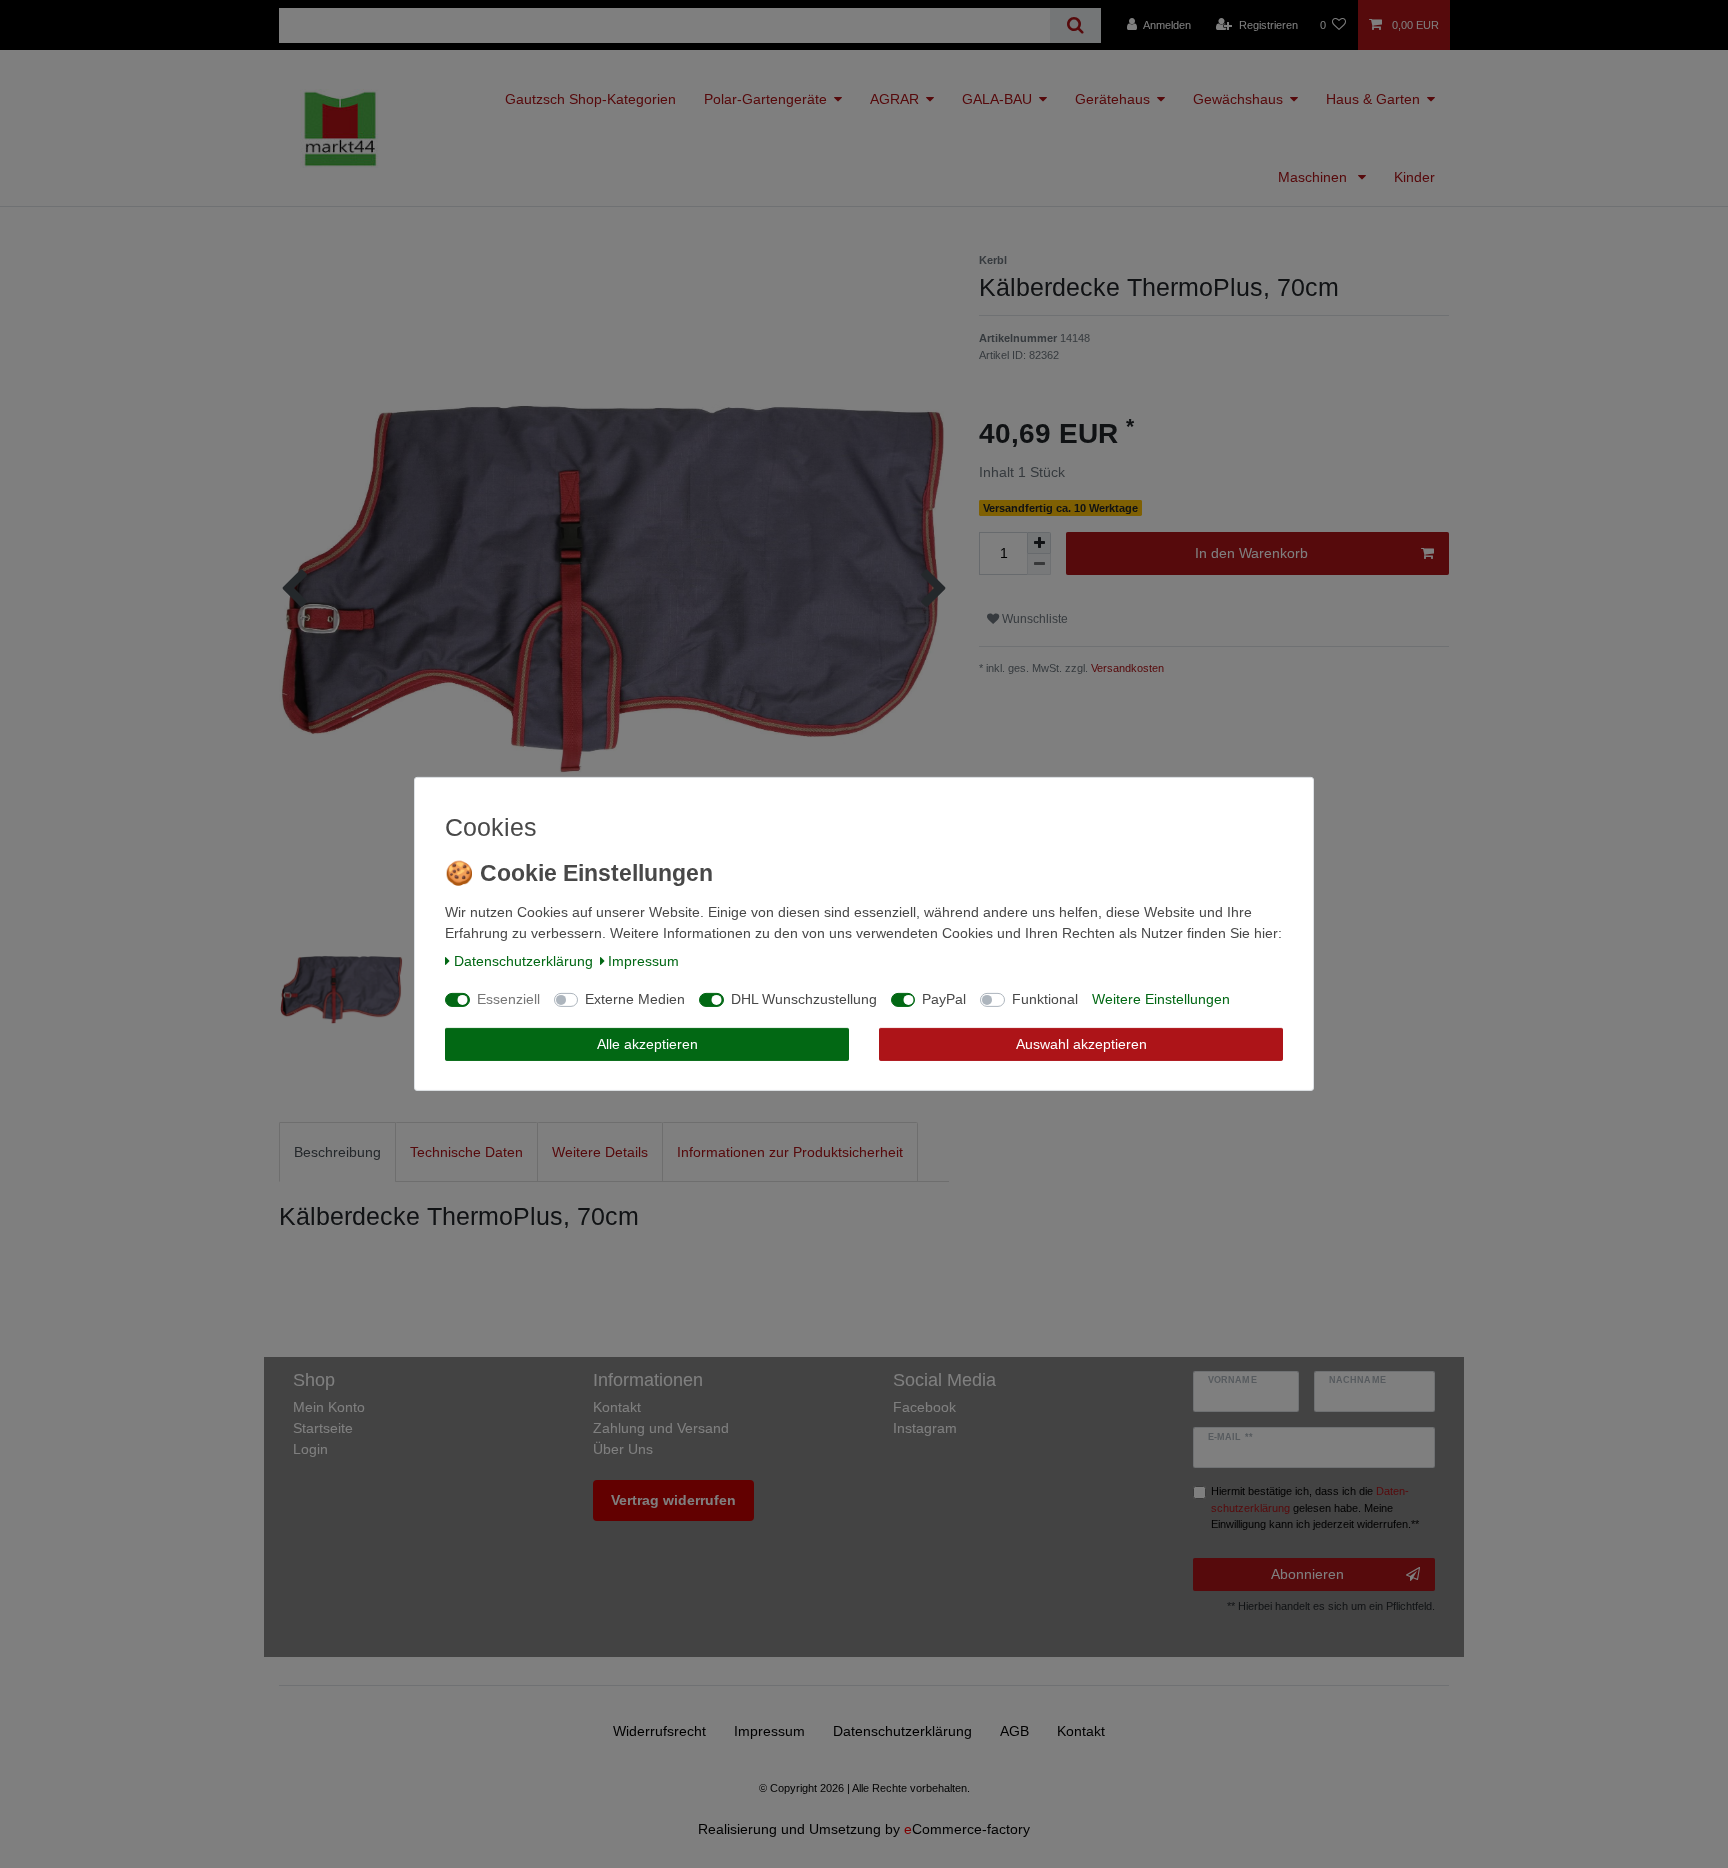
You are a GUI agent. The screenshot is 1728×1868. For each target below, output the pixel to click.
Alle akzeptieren (647, 1044)
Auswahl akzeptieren (1081, 1044)
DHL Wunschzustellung (804, 999)
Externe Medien (635, 999)
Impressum (643, 961)
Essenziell (508, 999)
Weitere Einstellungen (1161, 999)
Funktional (1045, 999)
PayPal (944, 999)
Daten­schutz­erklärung (523, 961)
